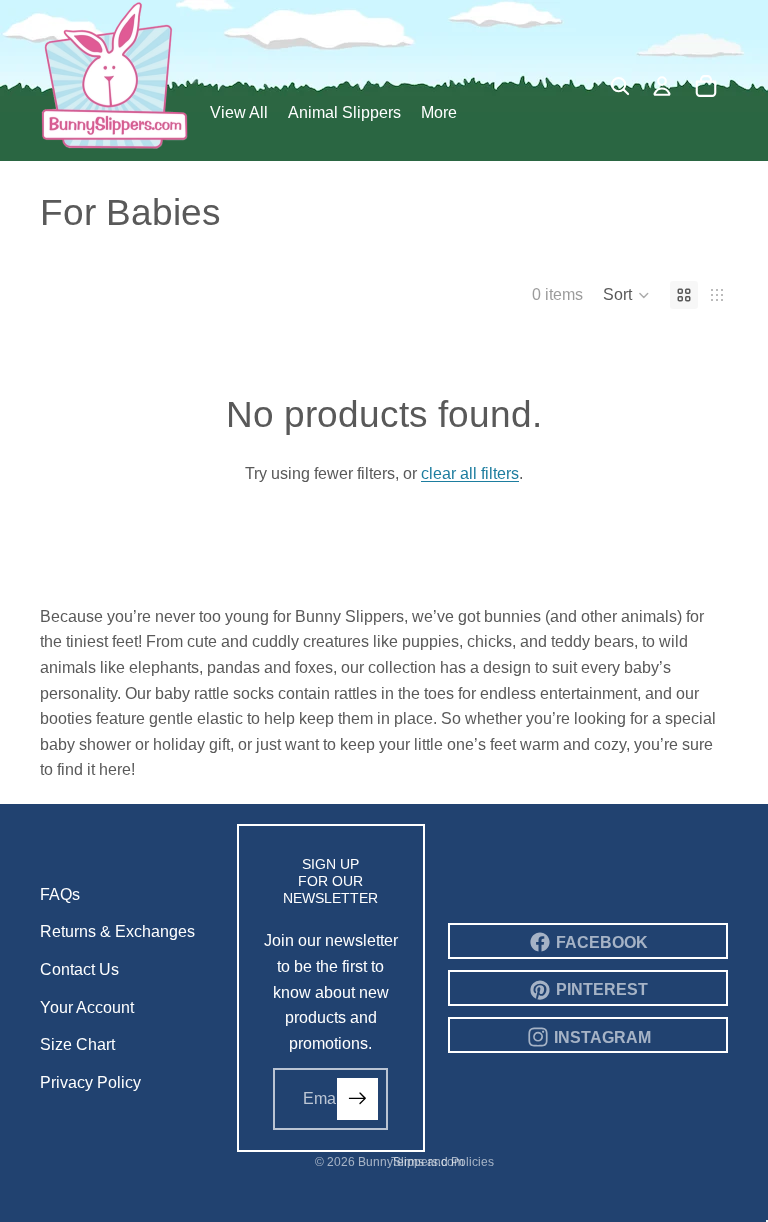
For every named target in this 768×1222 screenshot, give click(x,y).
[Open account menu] (662, 86)
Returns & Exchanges (117, 931)
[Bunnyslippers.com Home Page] (115, 75)
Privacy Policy (90, 1082)
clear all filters (470, 473)
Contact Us (79, 969)
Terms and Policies (442, 1162)
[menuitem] (439, 114)
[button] (626, 295)
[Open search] (620, 86)
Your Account (87, 1007)
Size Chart (77, 1044)
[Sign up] (358, 1099)
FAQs (60, 894)
